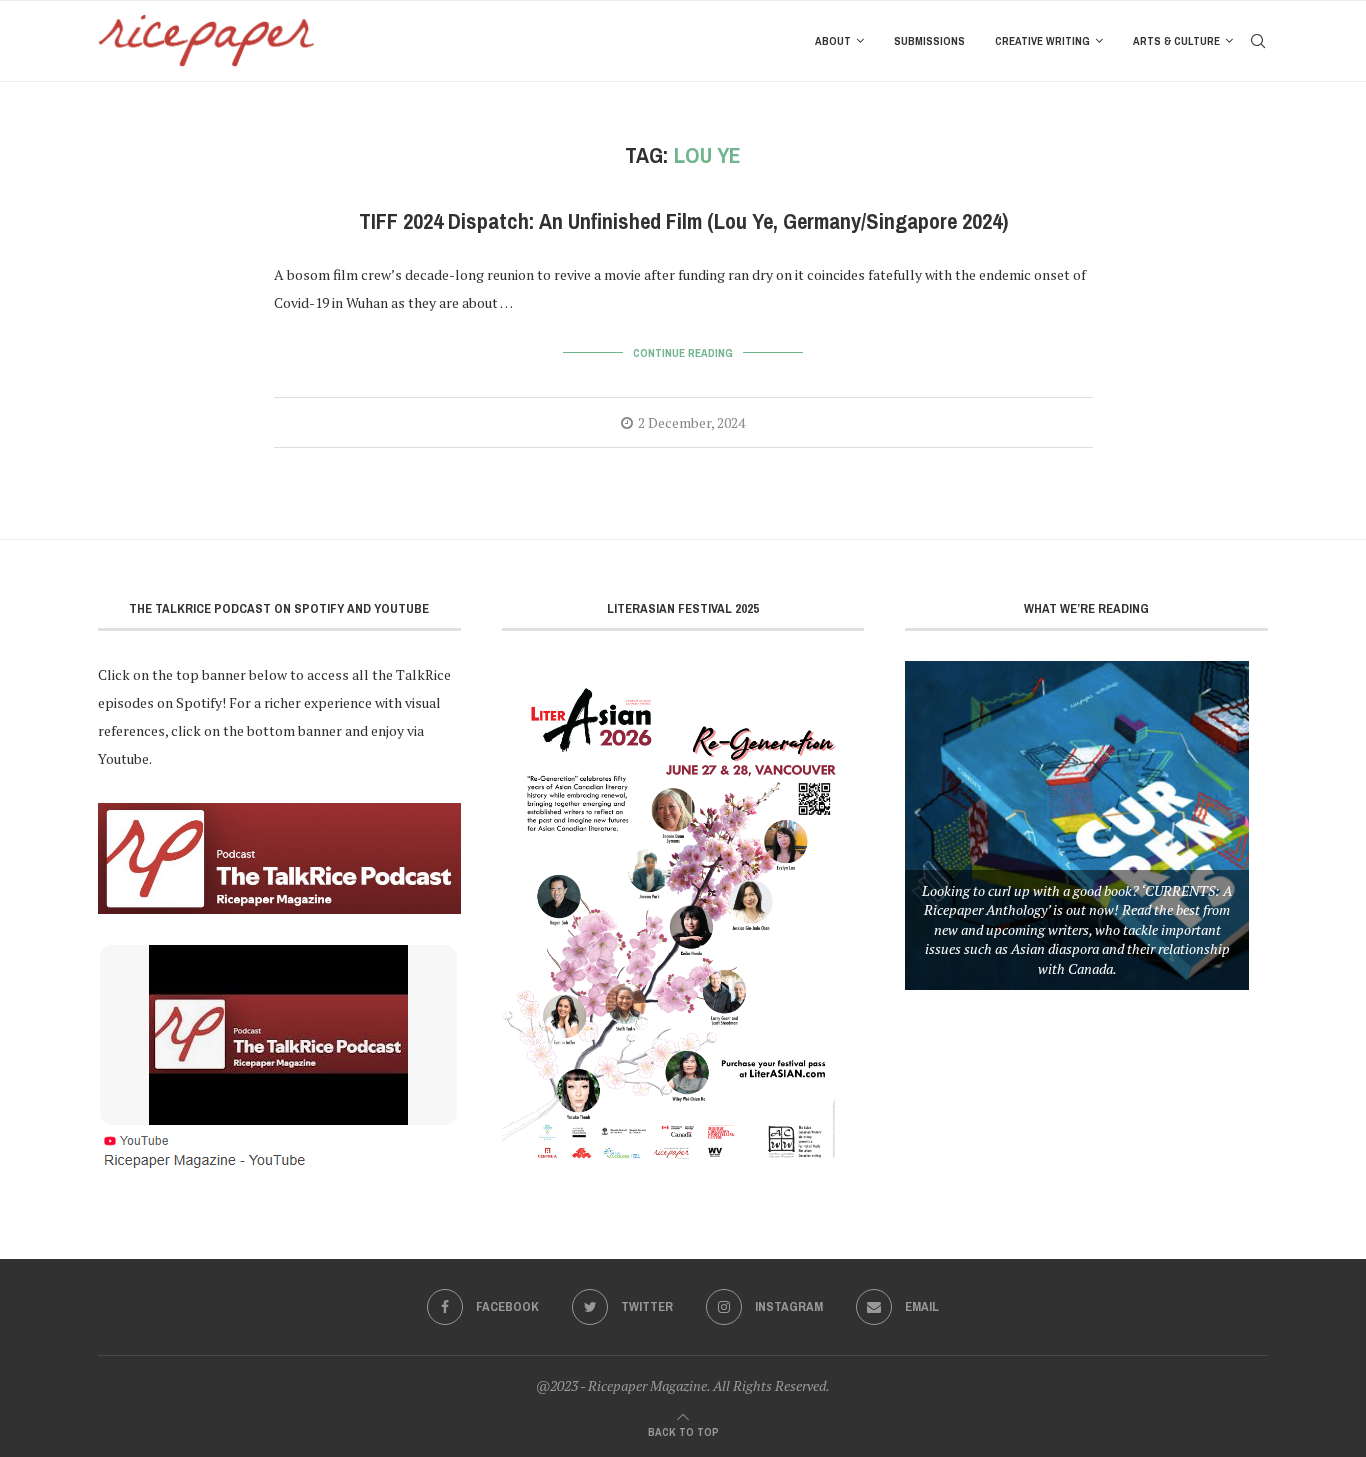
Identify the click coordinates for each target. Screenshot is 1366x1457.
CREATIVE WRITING (1042, 41)
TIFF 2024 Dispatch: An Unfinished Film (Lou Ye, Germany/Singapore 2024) (683, 221)
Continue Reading (683, 353)
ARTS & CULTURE (1176, 41)
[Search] (1258, 41)
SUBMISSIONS (929, 41)
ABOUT (833, 41)
